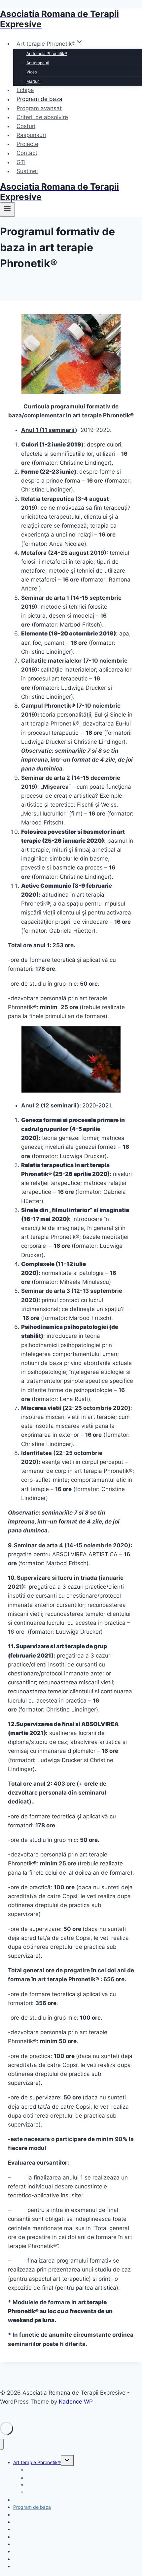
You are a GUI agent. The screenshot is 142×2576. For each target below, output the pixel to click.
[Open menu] (7, 210)
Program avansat (39, 108)
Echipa (25, 90)
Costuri (26, 126)
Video (32, 72)
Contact (27, 153)
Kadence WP (76, 2402)
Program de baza (39, 99)
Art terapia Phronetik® (47, 53)
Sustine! (27, 171)
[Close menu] (2, 2444)
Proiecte (27, 144)
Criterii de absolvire (42, 117)
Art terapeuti (38, 63)
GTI (21, 162)
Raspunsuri (31, 135)
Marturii (34, 81)
